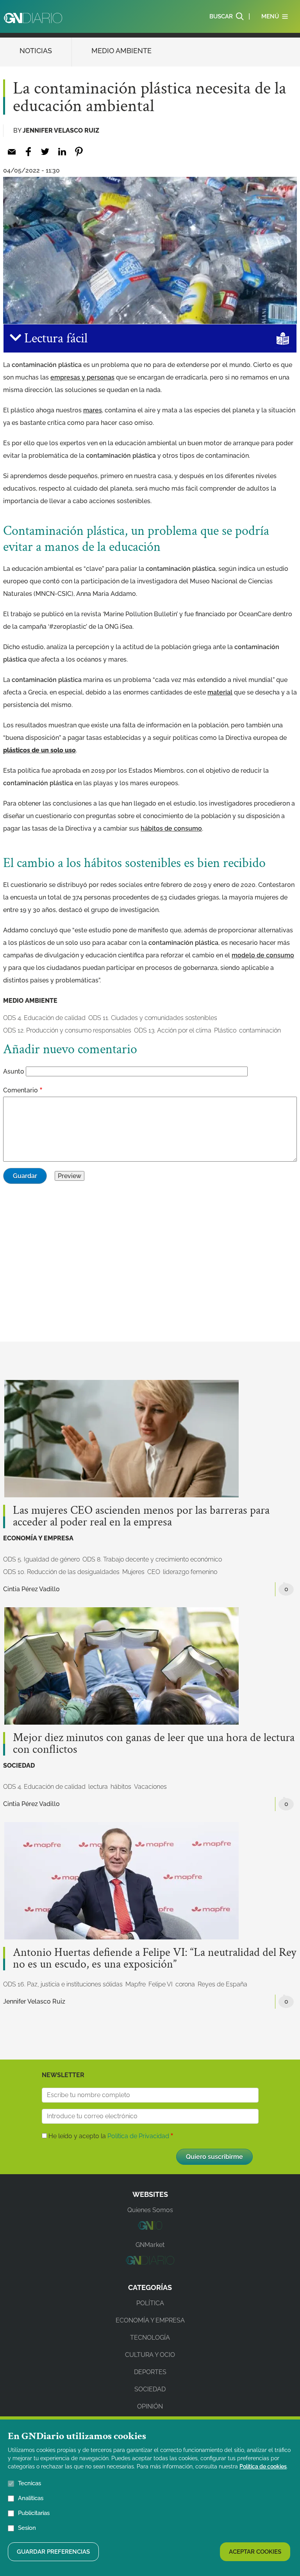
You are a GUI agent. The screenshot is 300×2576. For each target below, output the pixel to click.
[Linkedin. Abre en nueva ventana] (62, 152)
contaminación (260, 1030)
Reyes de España (222, 1984)
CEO (154, 1572)
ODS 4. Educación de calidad (44, 1018)
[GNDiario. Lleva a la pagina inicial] (33, 18)
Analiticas (31, 2498)
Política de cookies (263, 2466)
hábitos (121, 1787)
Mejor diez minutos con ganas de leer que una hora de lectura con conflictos (154, 1744)
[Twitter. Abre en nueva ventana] (45, 152)
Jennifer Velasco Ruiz (61, 130)
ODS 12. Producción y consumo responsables (67, 1030)
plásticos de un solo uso (39, 750)
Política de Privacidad (138, 2136)
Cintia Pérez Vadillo (31, 1589)
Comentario (21, 1090)
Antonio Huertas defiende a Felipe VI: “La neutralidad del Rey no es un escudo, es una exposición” (154, 1959)
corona (185, 1984)
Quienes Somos (150, 2210)
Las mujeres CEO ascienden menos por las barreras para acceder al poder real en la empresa (141, 1516)
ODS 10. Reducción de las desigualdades (61, 1572)
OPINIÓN (150, 2406)
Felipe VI (161, 1984)
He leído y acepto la (109, 2136)
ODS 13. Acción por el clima (173, 1030)
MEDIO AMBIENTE (121, 51)
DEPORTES (150, 2372)
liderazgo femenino (190, 1572)
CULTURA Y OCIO (150, 2355)
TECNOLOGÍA (150, 2338)
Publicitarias (34, 2513)
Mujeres (133, 1572)
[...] (150, 2228)
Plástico (225, 1030)
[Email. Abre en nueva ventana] (12, 152)
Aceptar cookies (255, 2552)
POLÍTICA (150, 2303)
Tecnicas (29, 2483)
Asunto (14, 1071)
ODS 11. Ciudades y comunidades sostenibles (153, 1018)
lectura (98, 1787)
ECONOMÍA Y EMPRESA (38, 1538)
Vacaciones (150, 1787)
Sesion (27, 2528)
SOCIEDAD (19, 1766)
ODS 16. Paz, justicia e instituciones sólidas (63, 1984)
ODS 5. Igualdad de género (41, 1559)
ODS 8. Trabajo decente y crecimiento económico (152, 1559)
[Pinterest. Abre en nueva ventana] (79, 152)
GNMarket (150, 2245)
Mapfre (136, 1984)
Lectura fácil (54, 338)
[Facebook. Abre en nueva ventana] (28, 152)
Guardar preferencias (53, 2552)
